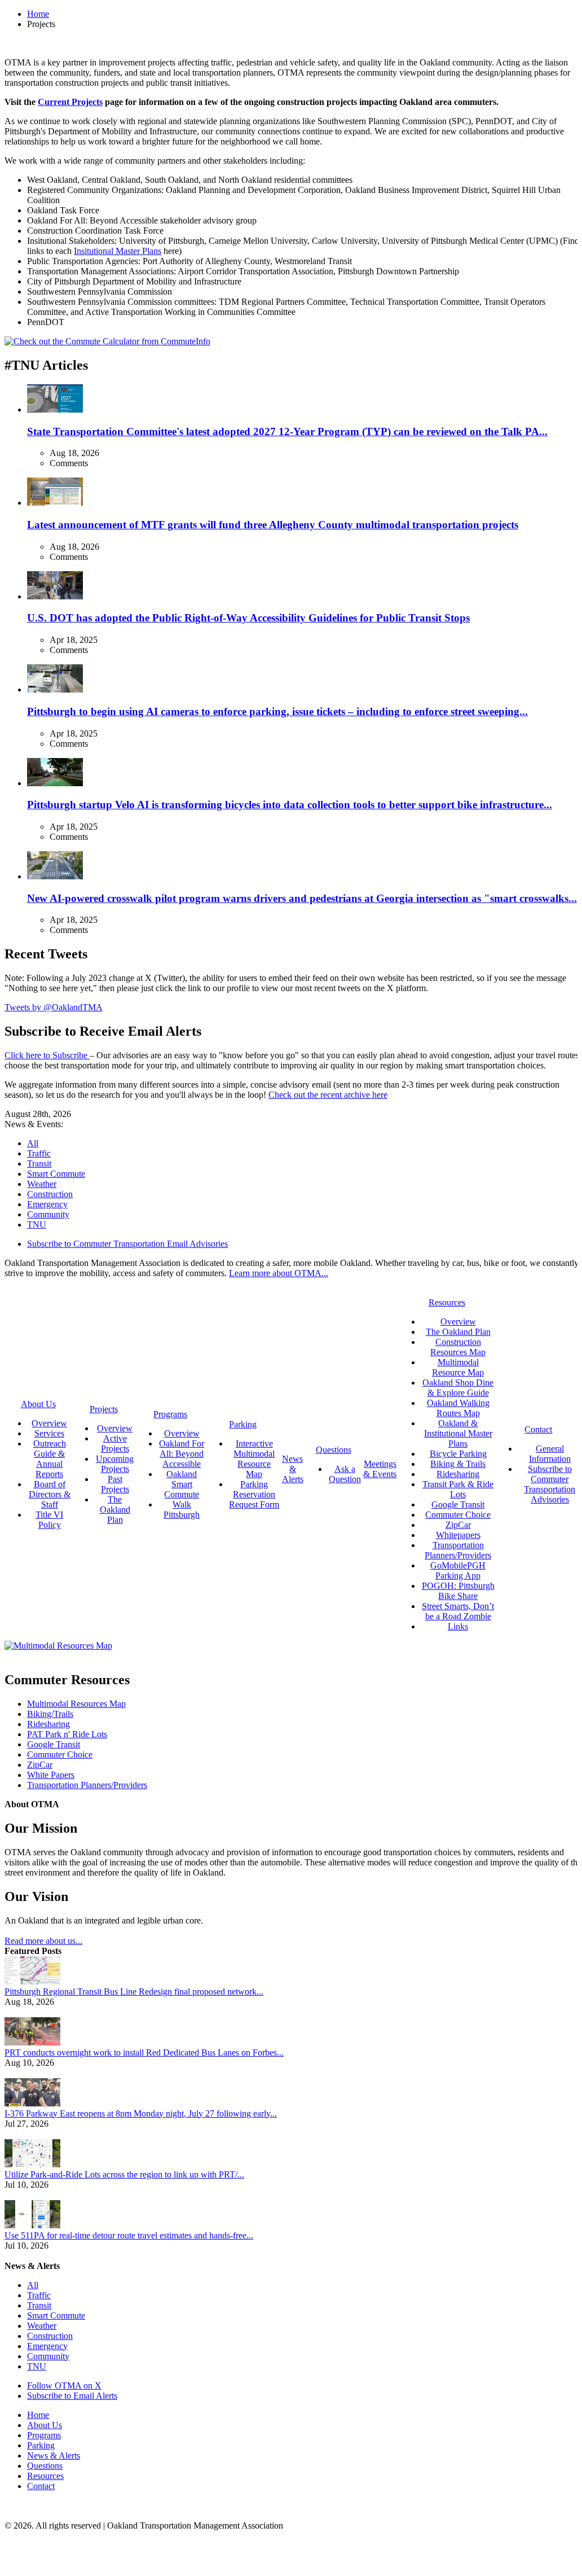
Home (38, 14)
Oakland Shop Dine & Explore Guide (458, 1388)
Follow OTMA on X (64, 2386)
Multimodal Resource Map (458, 1367)
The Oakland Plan (115, 1510)
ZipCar (458, 1525)
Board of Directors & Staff (50, 1494)
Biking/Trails (50, 1714)
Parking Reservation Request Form (254, 1494)
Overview (49, 1423)
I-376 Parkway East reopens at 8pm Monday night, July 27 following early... (141, 2113)
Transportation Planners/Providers (458, 1550)
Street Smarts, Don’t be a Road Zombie (458, 1611)
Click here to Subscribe (47, 1055)
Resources (45, 2476)
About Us (45, 2425)
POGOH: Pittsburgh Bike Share (458, 1591)
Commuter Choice (458, 1515)
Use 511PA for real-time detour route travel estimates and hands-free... (129, 2235)
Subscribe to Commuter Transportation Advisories (550, 1484)
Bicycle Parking (458, 1454)
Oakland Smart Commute (182, 1484)
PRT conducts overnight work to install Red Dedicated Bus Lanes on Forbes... (144, 2053)
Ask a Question (345, 1474)
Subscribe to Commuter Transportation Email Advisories (127, 1244)
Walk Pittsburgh (182, 1510)
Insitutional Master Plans (118, 251)
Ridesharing (458, 1474)
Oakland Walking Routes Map (458, 1408)
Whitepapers (458, 1535)
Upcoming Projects (115, 1464)
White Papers (51, 1775)
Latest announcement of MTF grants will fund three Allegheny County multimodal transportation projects (273, 525)
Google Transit (458, 1504)
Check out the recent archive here (328, 1095)
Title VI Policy (49, 1520)
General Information (550, 1454)
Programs (44, 2435)
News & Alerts (54, 2455)
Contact (41, 2486)
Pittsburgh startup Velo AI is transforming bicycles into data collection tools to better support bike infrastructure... (290, 805)
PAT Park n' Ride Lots (67, 1734)
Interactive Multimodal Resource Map (254, 1459)
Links (458, 1626)
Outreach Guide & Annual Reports (50, 1459)
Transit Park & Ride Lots (458, 1489)
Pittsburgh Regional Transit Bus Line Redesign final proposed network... (134, 1992)
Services (49, 1433)
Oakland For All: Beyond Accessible (182, 1454)
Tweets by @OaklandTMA (54, 1007)
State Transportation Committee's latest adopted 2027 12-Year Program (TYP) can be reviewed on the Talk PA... (287, 431)
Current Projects (70, 102)
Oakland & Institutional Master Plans (458, 1433)
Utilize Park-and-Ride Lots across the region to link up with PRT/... (124, 2174)
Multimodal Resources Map (76, 1704)
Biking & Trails (458, 1464)
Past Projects (115, 1484)
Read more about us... (43, 1941)
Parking (41, 2445)
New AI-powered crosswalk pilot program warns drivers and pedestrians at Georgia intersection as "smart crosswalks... (302, 898)
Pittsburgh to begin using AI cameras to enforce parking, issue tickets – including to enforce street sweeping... (277, 711)
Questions (45, 2466)
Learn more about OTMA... (279, 1273)
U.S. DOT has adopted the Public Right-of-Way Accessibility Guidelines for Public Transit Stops (248, 618)
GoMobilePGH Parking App (458, 1570)
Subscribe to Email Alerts (72, 2396)
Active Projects (115, 1443)
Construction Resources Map (458, 1347)
